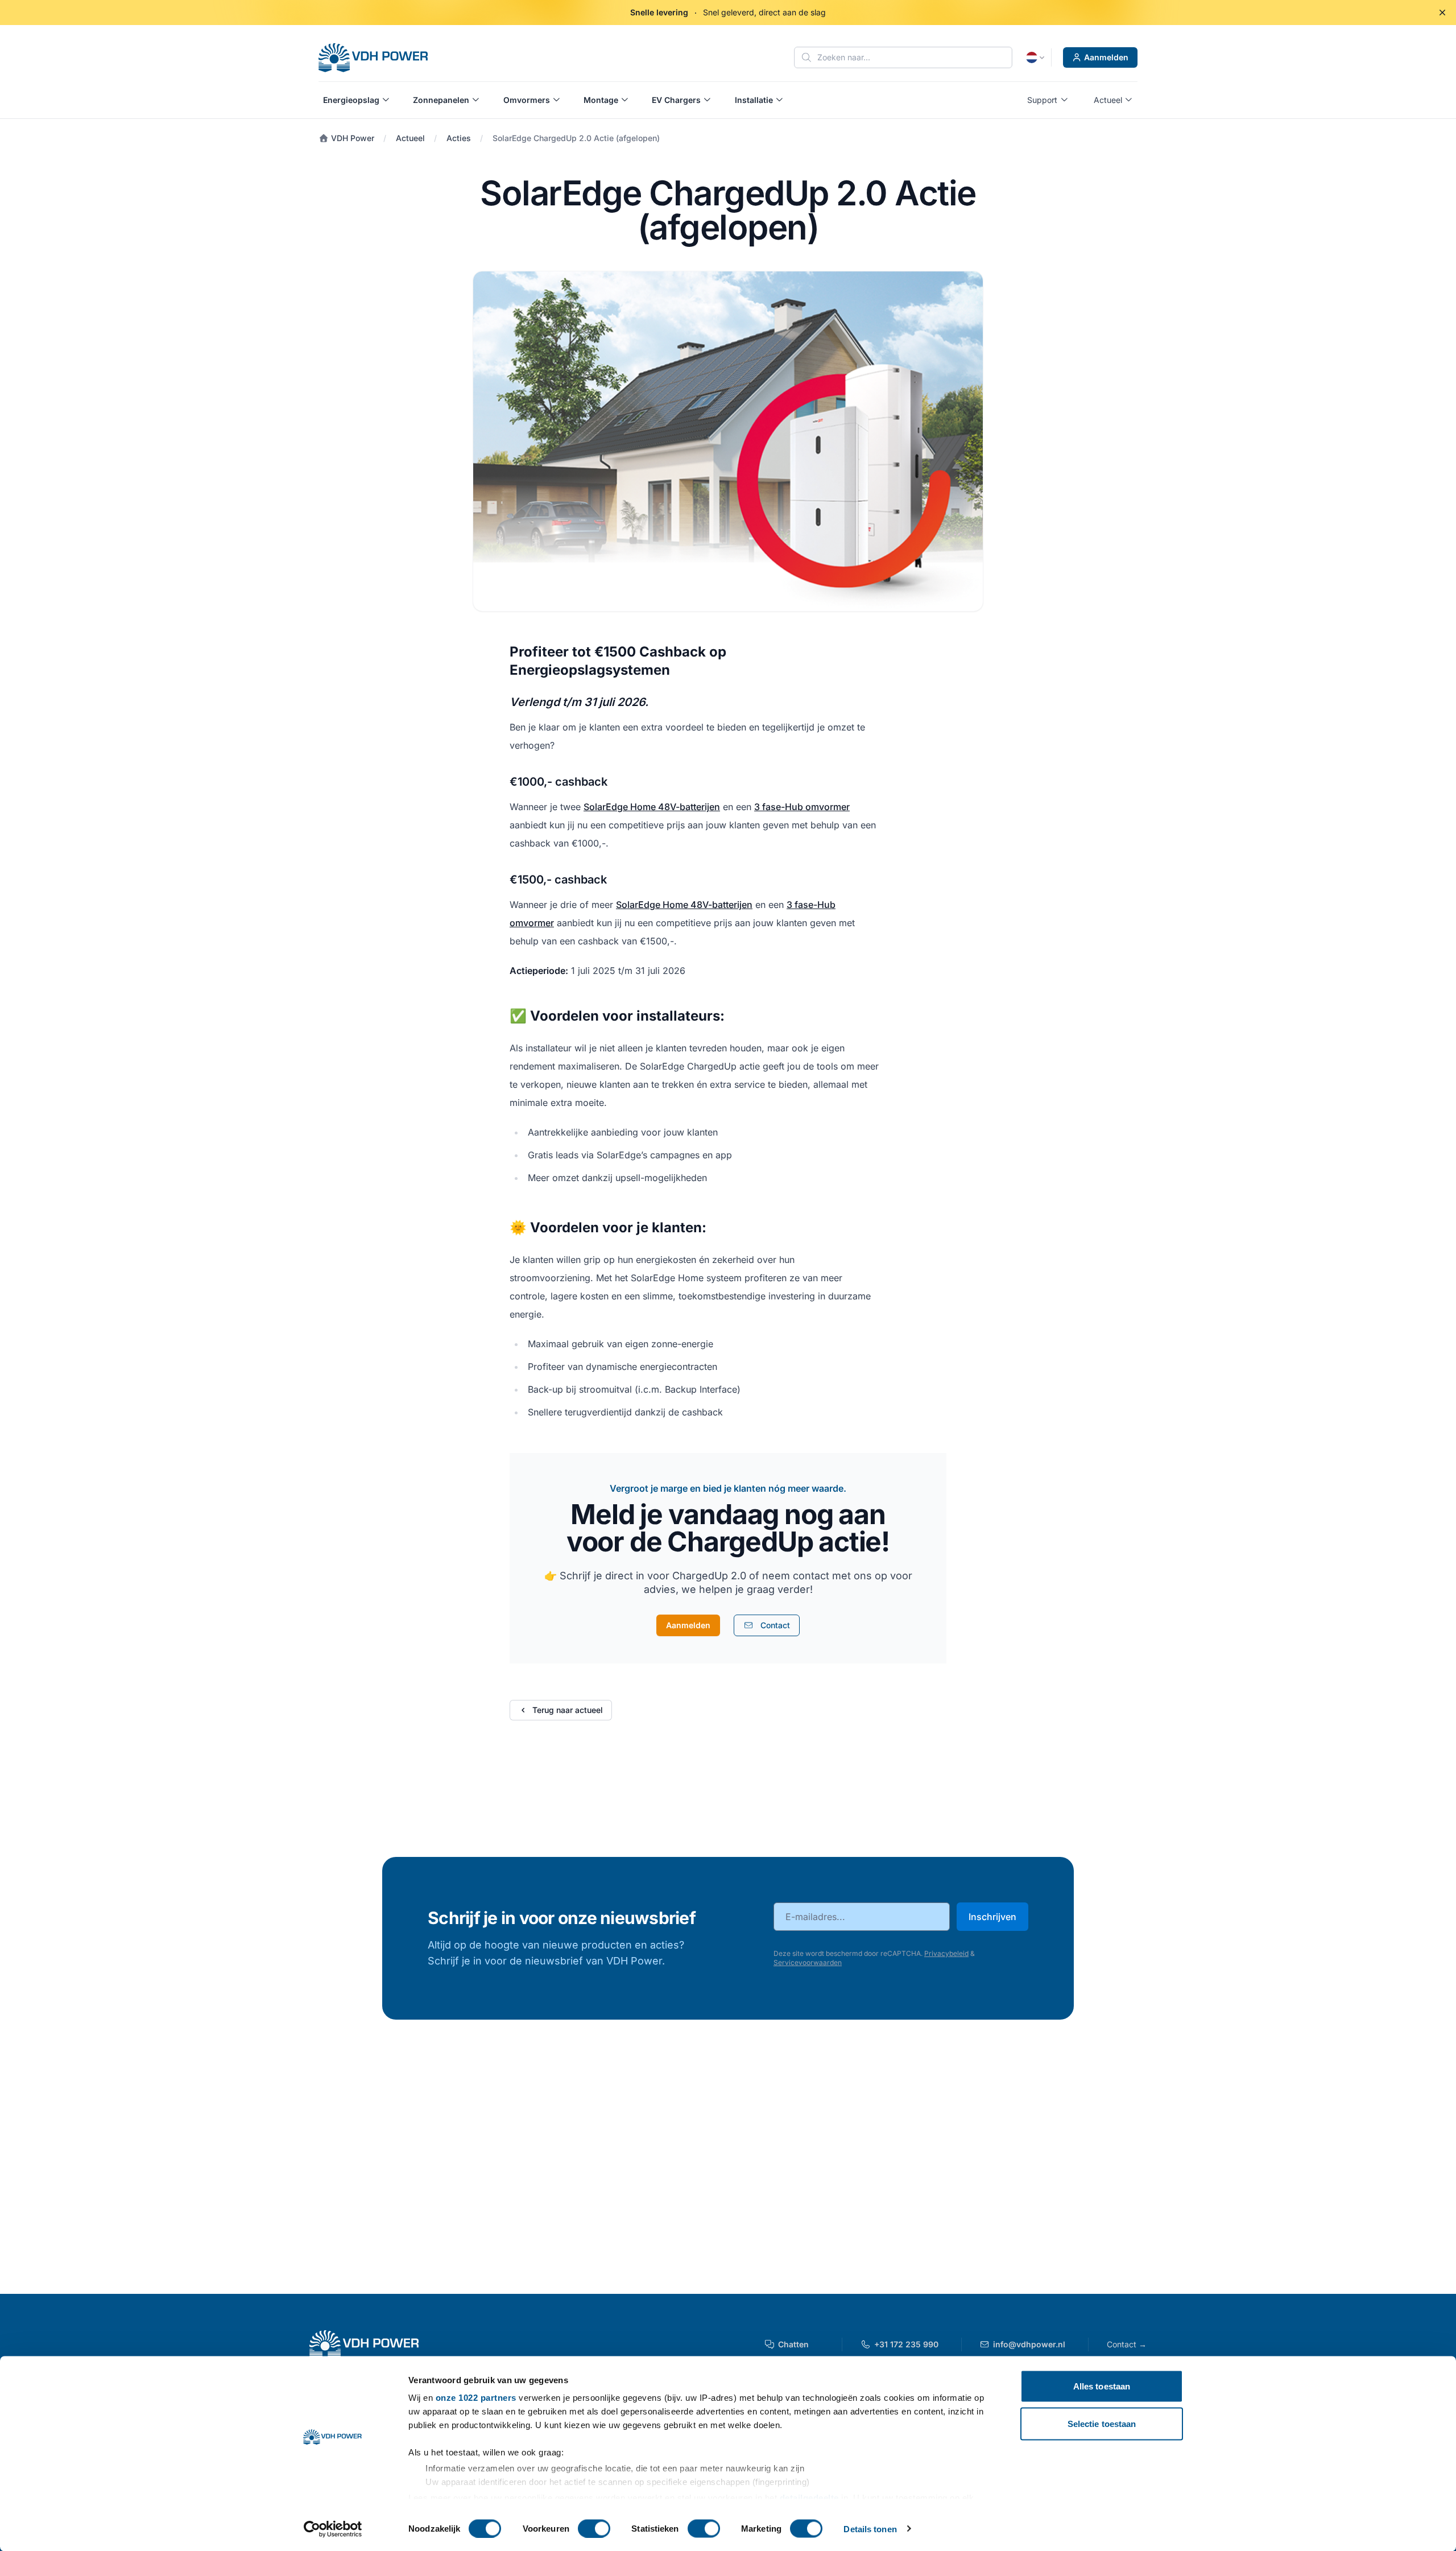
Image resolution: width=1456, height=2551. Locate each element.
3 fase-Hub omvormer (802, 807)
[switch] (594, 2528)
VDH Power (351, 138)
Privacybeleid (946, 1953)
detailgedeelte (809, 2497)
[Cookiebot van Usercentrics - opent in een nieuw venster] (333, 2529)
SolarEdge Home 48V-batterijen (652, 807)
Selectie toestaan (1102, 2423)
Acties (459, 138)
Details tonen (870, 2529)
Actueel (410, 138)
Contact (1127, 2344)
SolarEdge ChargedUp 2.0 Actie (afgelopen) (576, 138)
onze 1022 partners (476, 2398)
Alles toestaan (1102, 2386)
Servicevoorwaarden (808, 1962)
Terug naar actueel (568, 1710)
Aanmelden (1106, 57)
